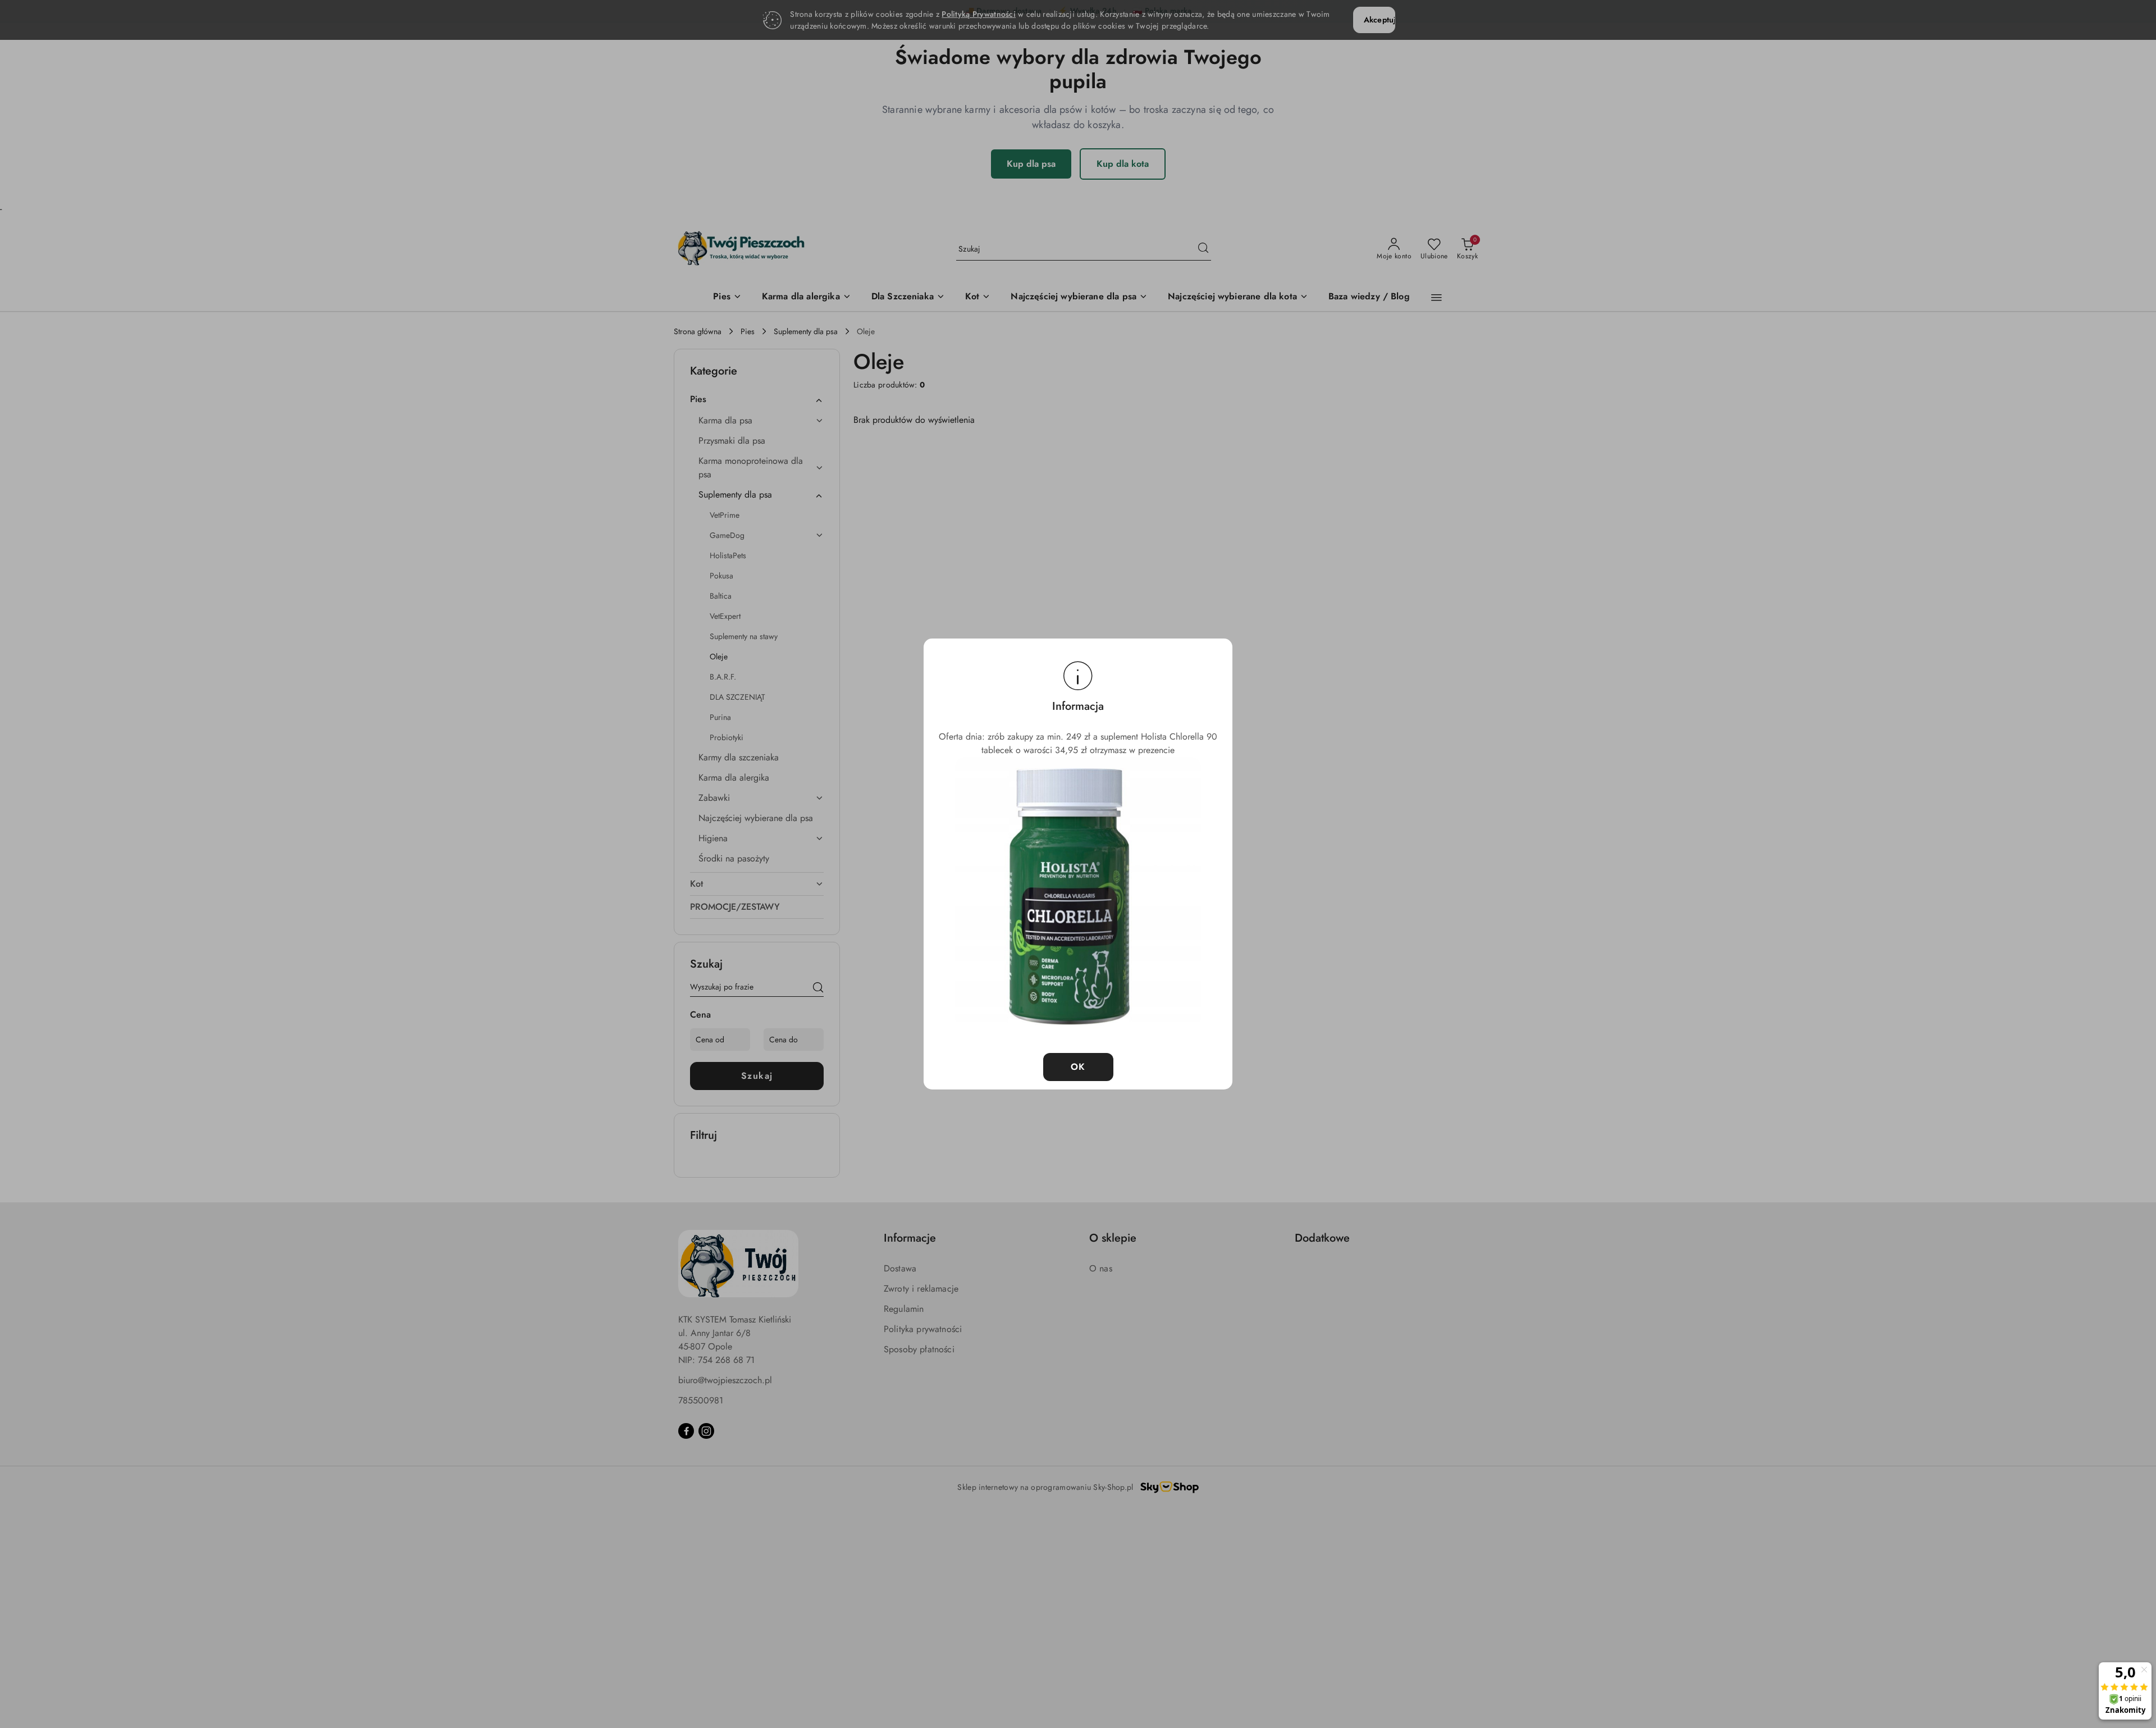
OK (1078, 1067)
